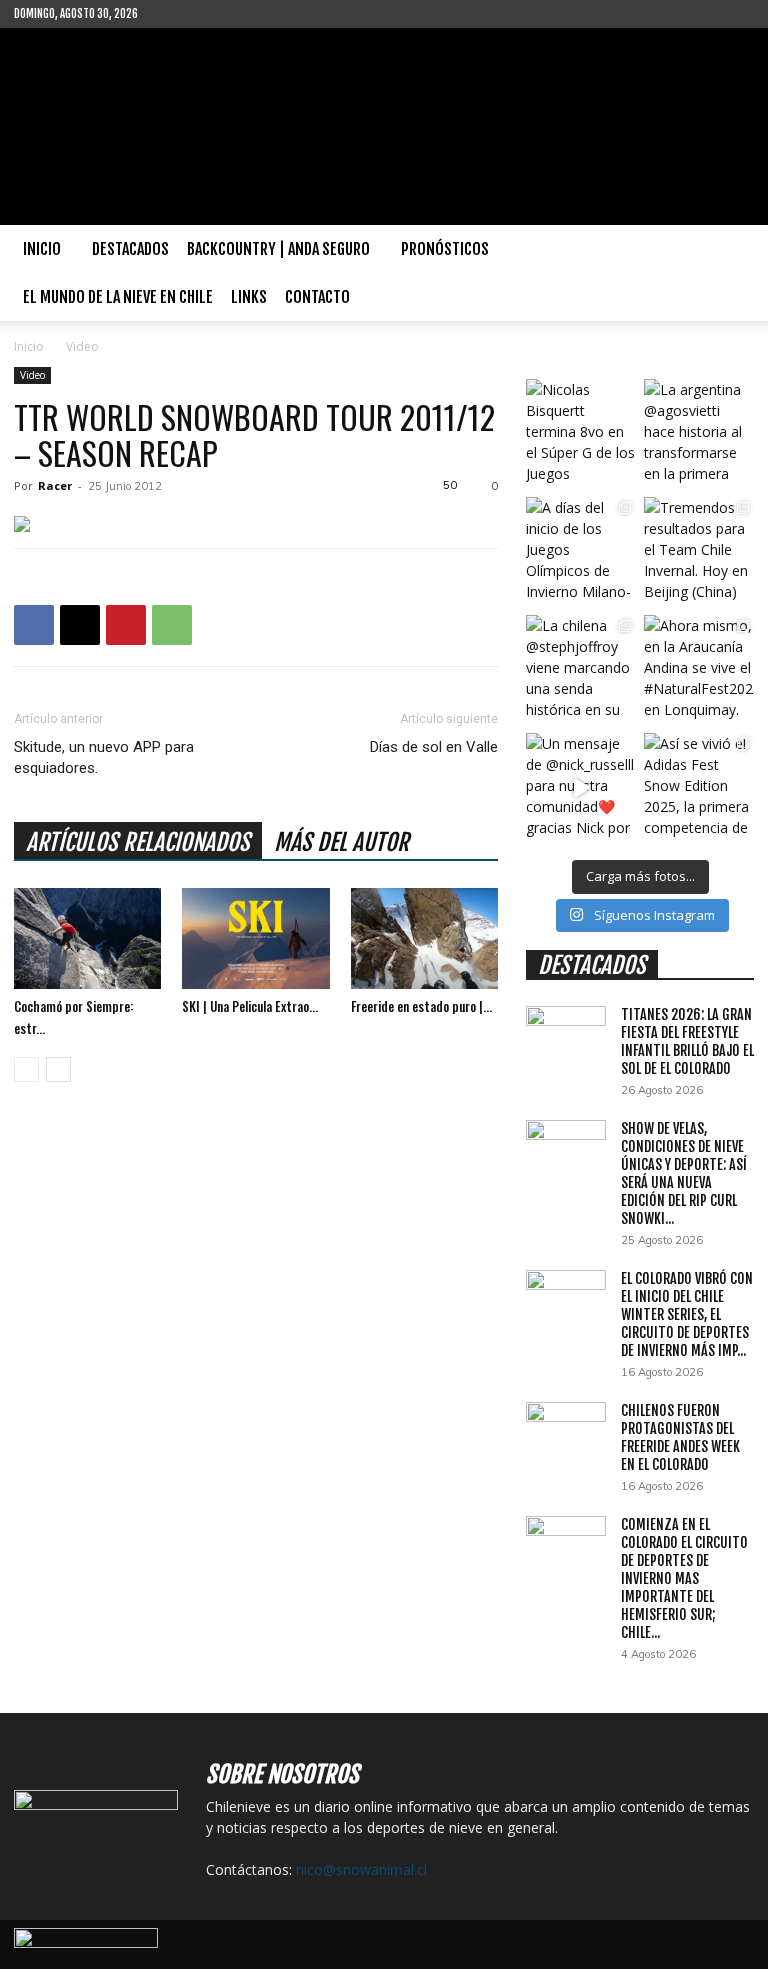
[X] (80, 625)
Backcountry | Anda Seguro (278, 249)
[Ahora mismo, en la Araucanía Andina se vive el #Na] (699, 670)
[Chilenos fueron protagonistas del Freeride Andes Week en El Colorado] (566, 1430)
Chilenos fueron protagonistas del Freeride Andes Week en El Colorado (680, 1437)
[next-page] (58, 1069)
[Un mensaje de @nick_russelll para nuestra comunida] (581, 788)
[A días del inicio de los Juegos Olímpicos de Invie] (581, 552)
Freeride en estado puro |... (421, 1006)
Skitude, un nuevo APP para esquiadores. (104, 757)
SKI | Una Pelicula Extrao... (250, 1006)
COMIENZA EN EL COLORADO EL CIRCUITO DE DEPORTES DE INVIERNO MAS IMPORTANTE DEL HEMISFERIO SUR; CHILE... (684, 1578)
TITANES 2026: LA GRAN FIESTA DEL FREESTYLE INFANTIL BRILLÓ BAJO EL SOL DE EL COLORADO (687, 1041)
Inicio (42, 249)
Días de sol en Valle (434, 747)
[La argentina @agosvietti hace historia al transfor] (699, 434)
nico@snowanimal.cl (361, 1869)
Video (32, 375)
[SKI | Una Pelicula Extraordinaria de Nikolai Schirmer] (255, 938)
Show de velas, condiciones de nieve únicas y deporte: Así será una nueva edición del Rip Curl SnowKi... (684, 1173)
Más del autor (341, 842)
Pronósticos (445, 249)
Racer (55, 485)
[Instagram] (218, 14)
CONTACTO (317, 297)
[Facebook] (185, 14)
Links (249, 297)
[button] (730, 249)
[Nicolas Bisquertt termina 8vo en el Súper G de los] (581, 434)
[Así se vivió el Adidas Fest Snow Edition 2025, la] (699, 788)
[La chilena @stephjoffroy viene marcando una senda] (581, 670)
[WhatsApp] (172, 625)
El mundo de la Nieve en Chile (118, 297)
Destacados (130, 249)
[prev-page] (26, 1069)
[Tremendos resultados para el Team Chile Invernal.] (699, 552)
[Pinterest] (126, 625)
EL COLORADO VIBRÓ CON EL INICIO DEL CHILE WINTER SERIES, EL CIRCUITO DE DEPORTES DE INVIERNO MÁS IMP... (687, 1314)
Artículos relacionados (138, 842)
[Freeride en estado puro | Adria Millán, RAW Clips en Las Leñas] (424, 938)
